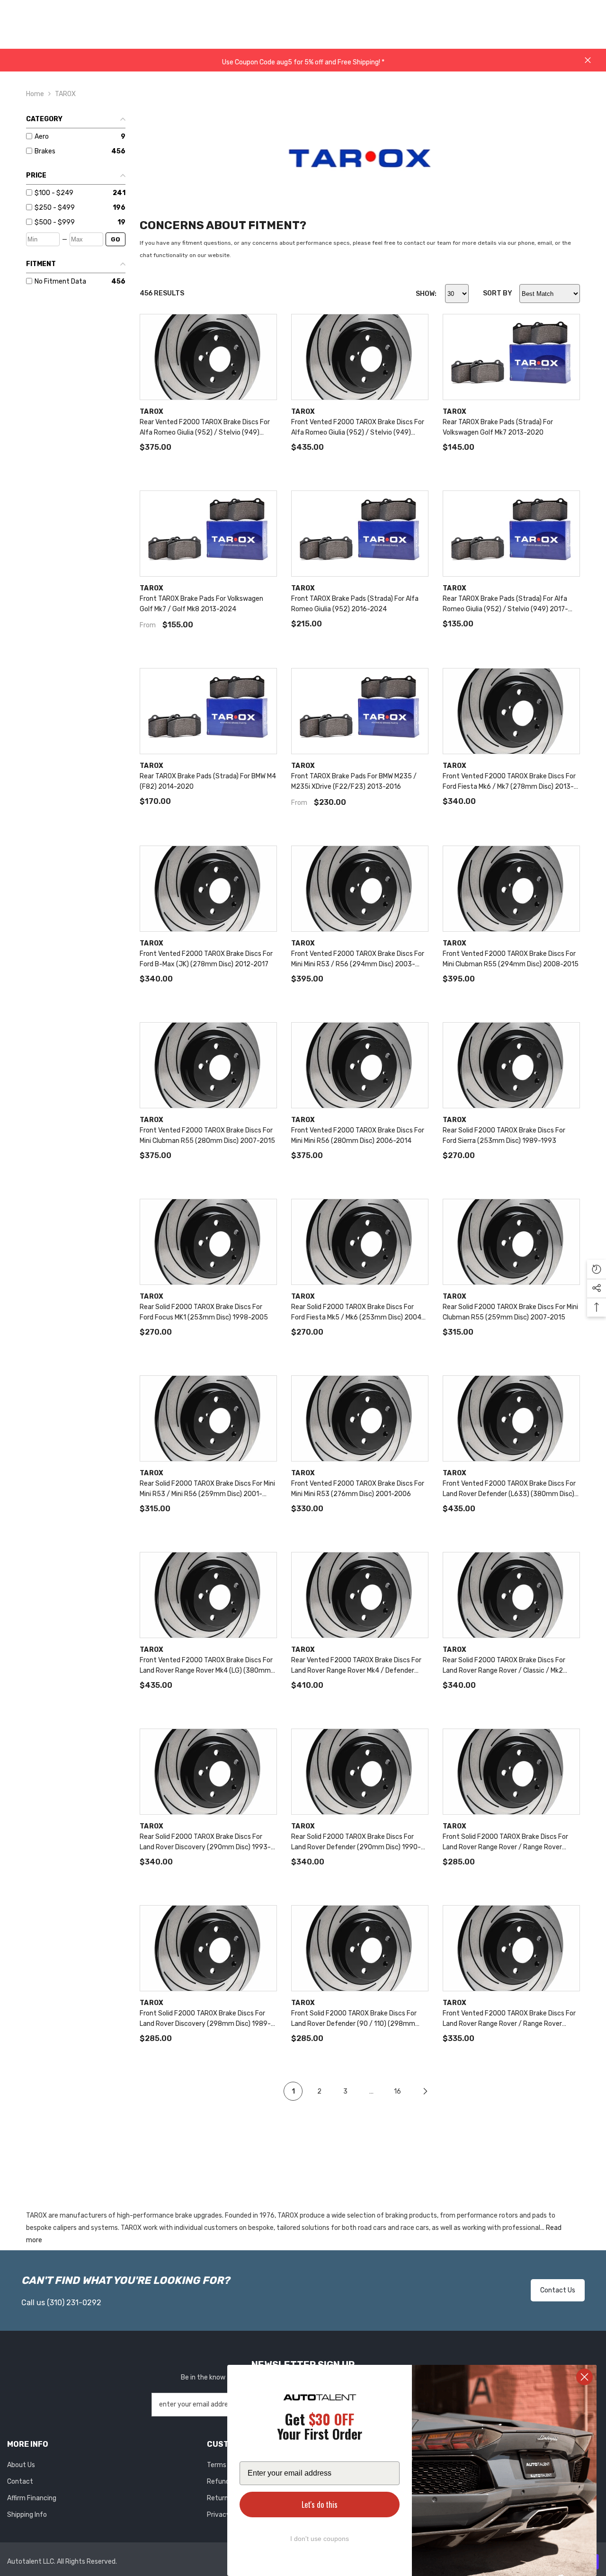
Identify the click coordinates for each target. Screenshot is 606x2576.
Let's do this (320, 2505)
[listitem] (72, 193)
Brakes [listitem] (45, 151)
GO (116, 239)
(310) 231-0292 (74, 2303)
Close (588, 60)
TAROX (65, 94)
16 (397, 2091)
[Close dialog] (584, 2377)
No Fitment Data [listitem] (60, 281)
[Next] (425, 2091)
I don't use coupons (320, 2539)
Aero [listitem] (42, 137)
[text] (320, 2428)
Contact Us (558, 2290)
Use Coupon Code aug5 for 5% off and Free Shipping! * (303, 62)
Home (35, 94)
